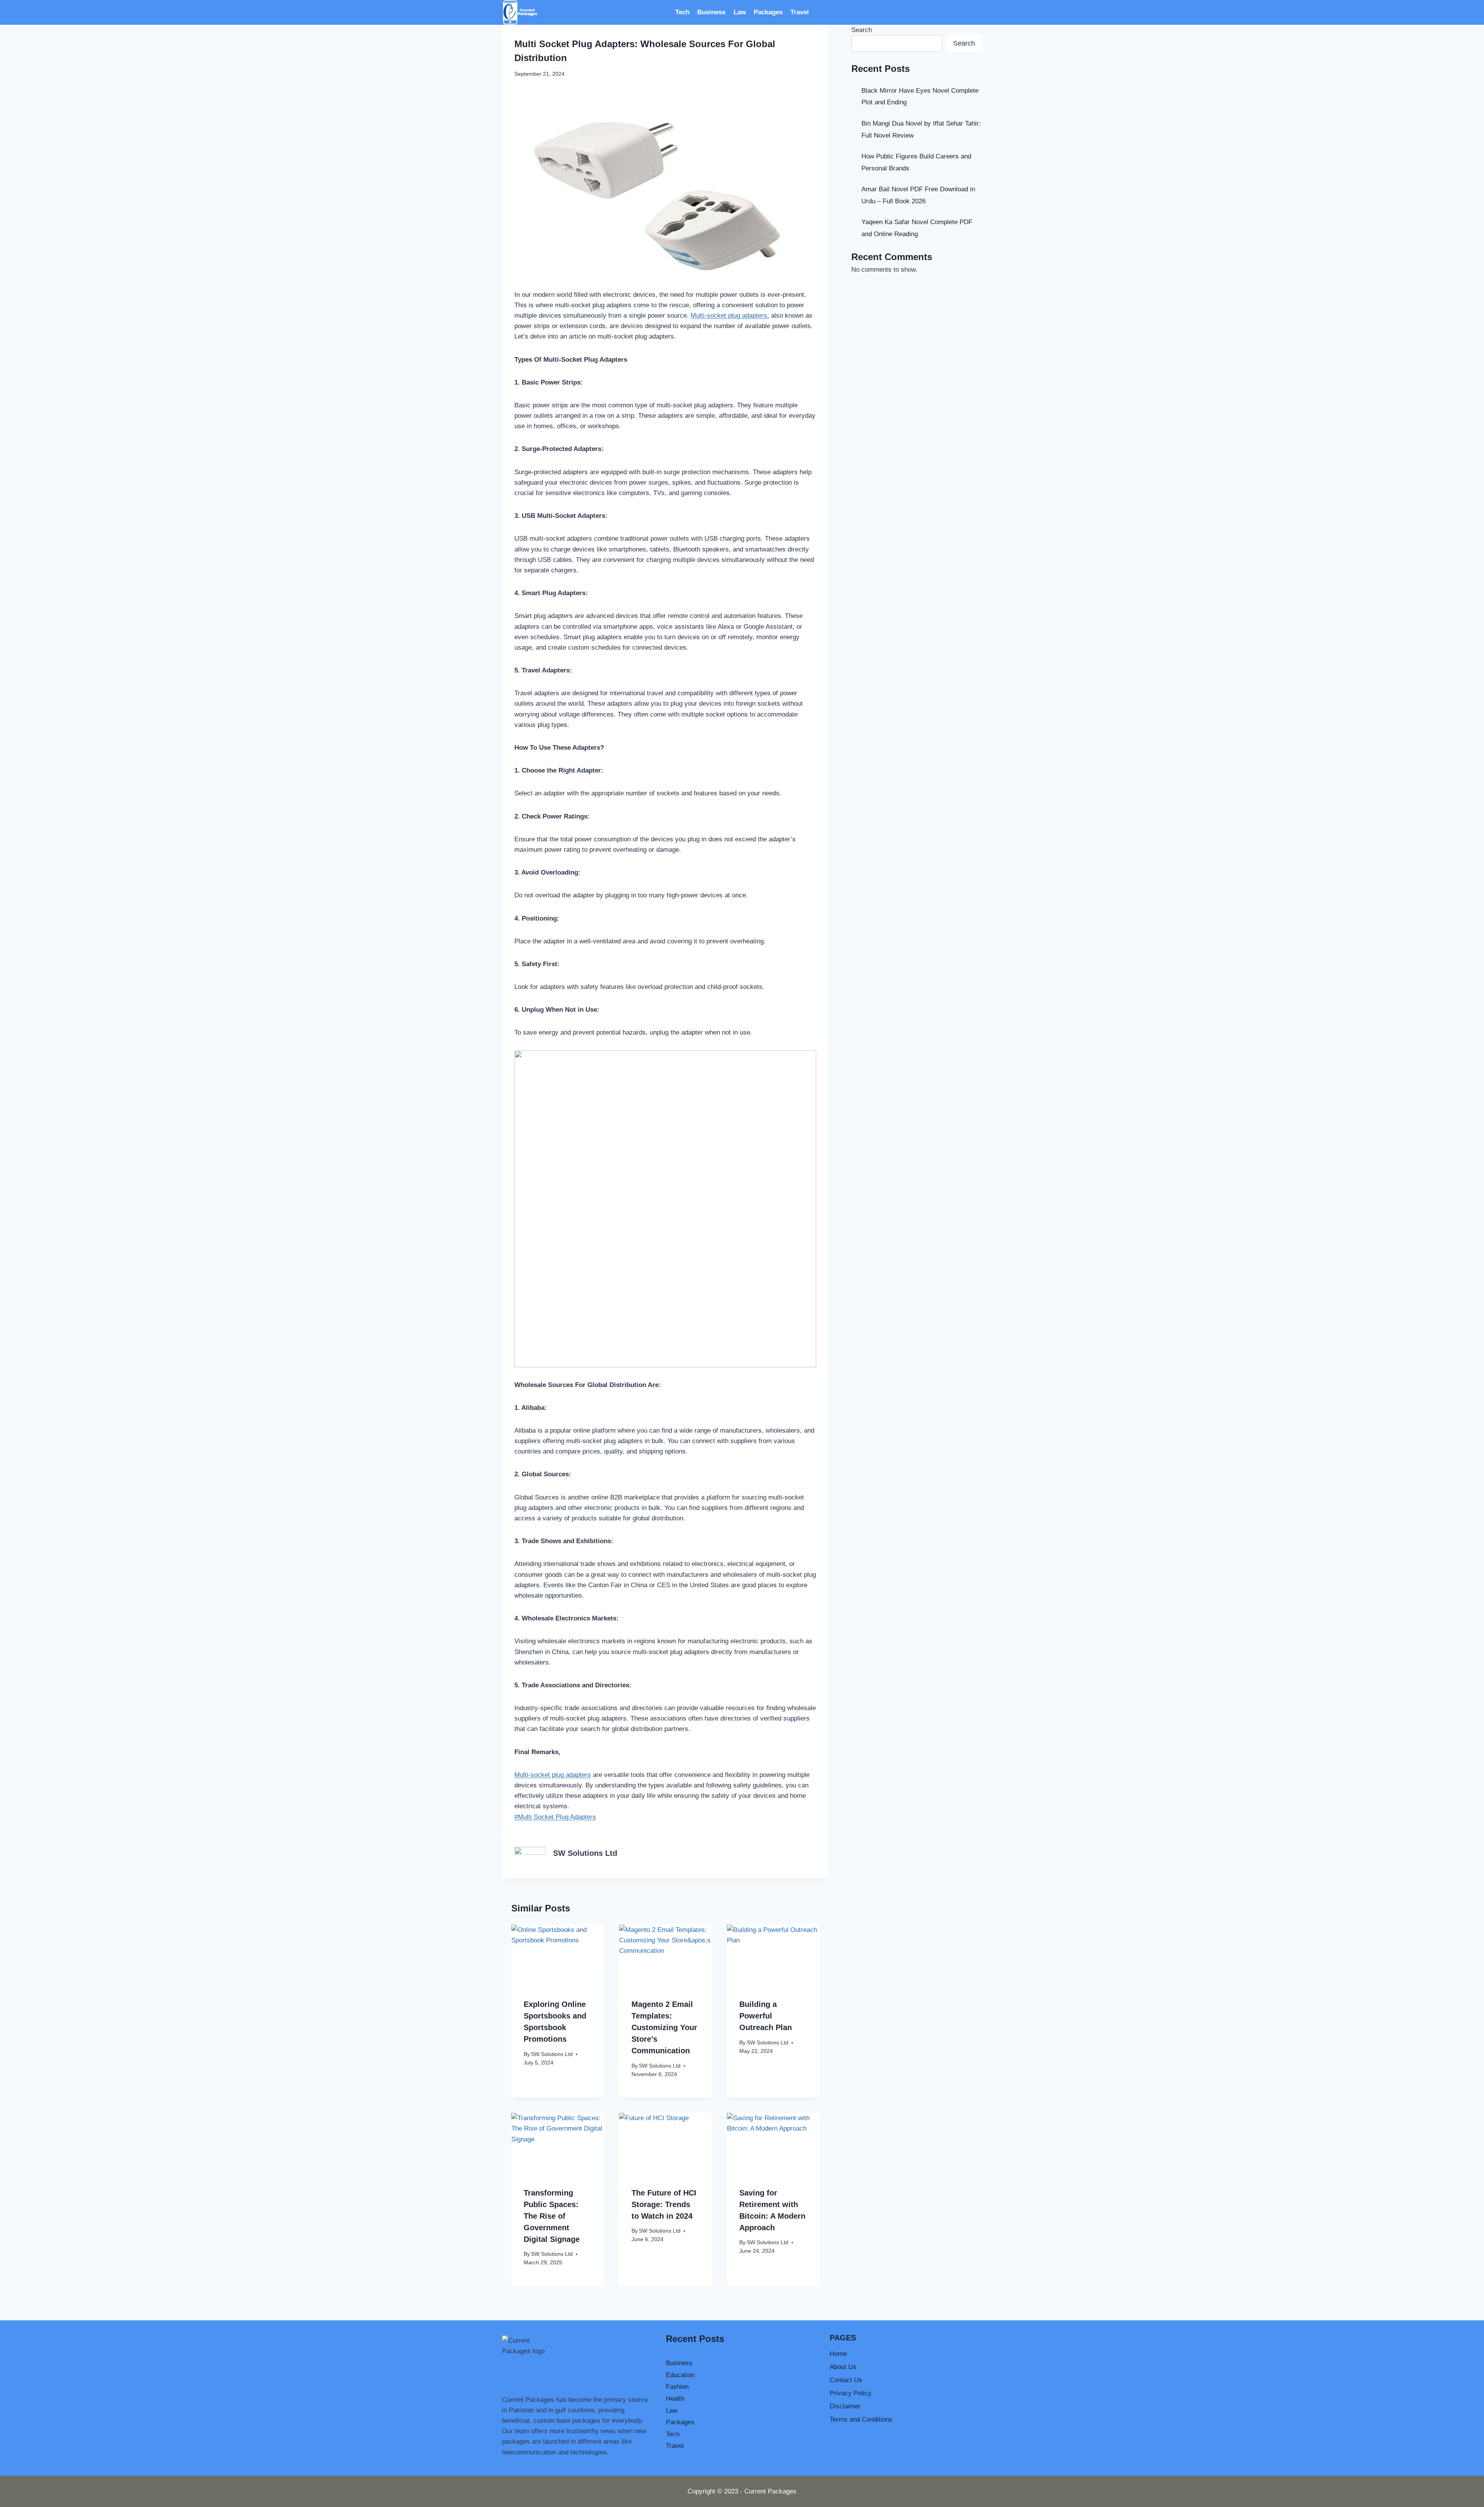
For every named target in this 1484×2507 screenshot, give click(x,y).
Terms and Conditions (861, 2419)
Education (680, 2375)
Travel (800, 12)
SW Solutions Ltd (585, 1853)
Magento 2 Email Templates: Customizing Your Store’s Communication (664, 2027)
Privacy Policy (851, 2393)
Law (740, 12)
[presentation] (557, 1955)
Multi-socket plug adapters (553, 1775)
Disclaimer (845, 2406)
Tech (682, 12)
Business (711, 12)
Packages (768, 12)
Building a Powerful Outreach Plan (766, 2016)
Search (862, 30)
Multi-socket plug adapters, (730, 316)
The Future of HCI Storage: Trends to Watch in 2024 (664, 2204)
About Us (843, 2367)
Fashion (677, 2387)
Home (838, 2354)
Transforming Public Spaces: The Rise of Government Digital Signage (552, 2216)
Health (675, 2399)
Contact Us (846, 2380)
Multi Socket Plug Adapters (555, 1817)
